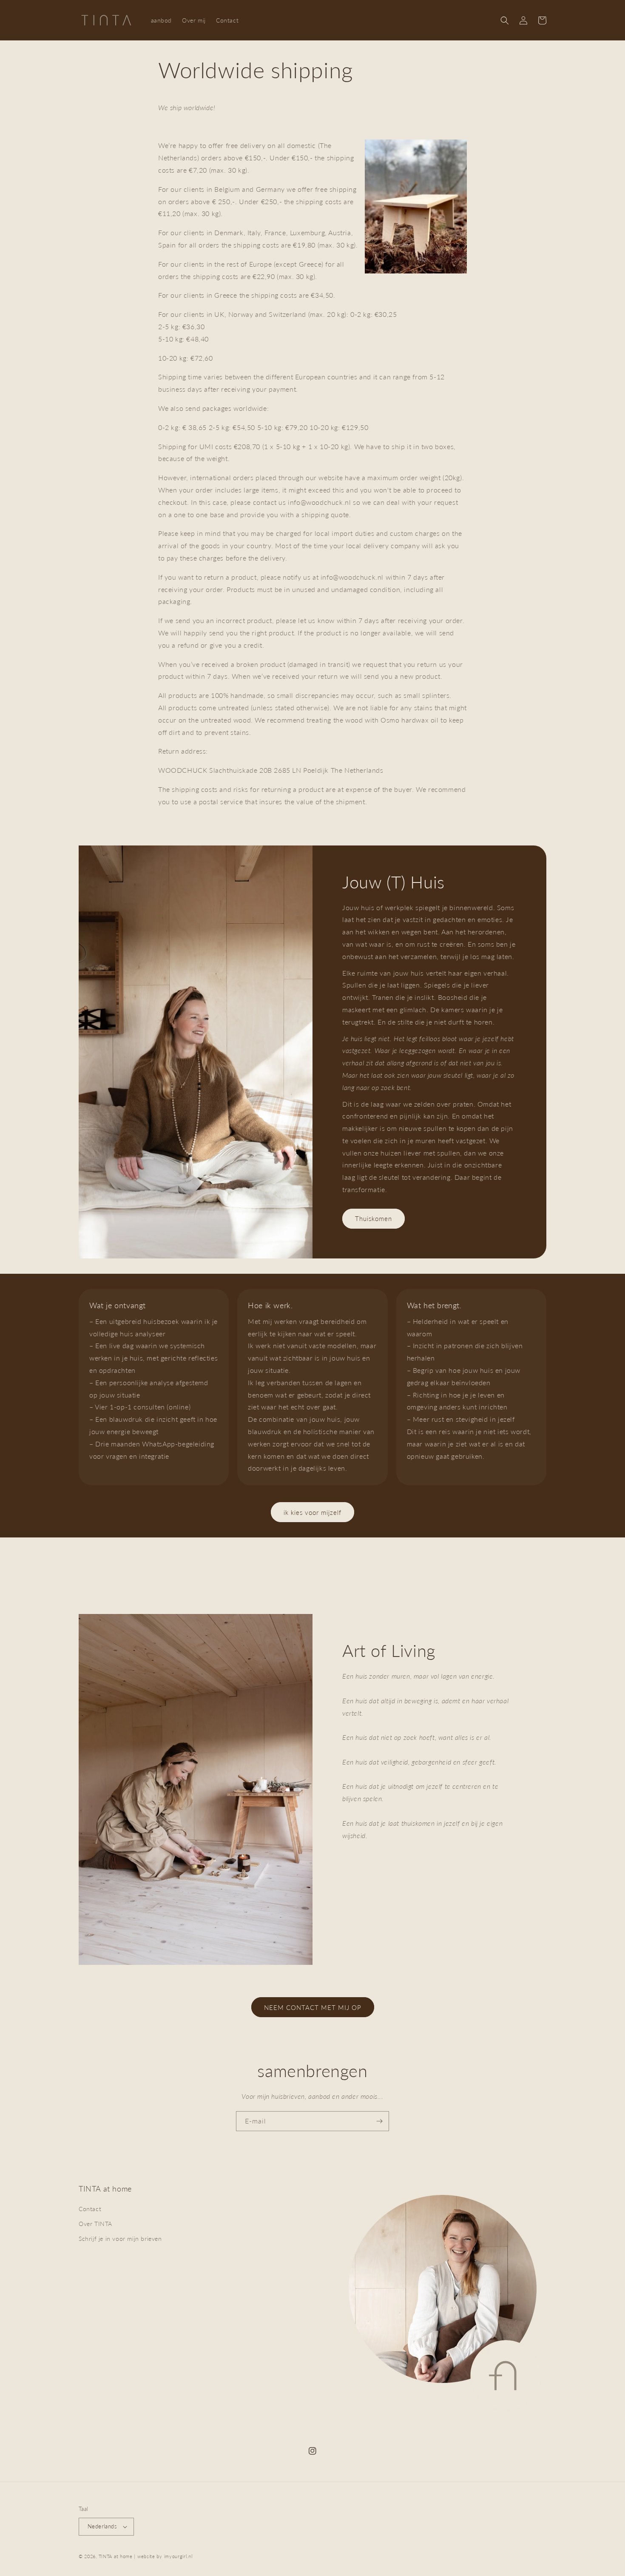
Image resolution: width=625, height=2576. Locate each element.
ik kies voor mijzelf (312, 1512)
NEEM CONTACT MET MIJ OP (313, 2007)
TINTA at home (116, 2556)
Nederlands (102, 2526)
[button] (505, 20)
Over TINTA (95, 2224)
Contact (90, 2209)
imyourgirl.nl (178, 2556)
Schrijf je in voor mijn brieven (120, 2239)
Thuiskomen (374, 1218)
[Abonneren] (379, 2121)
